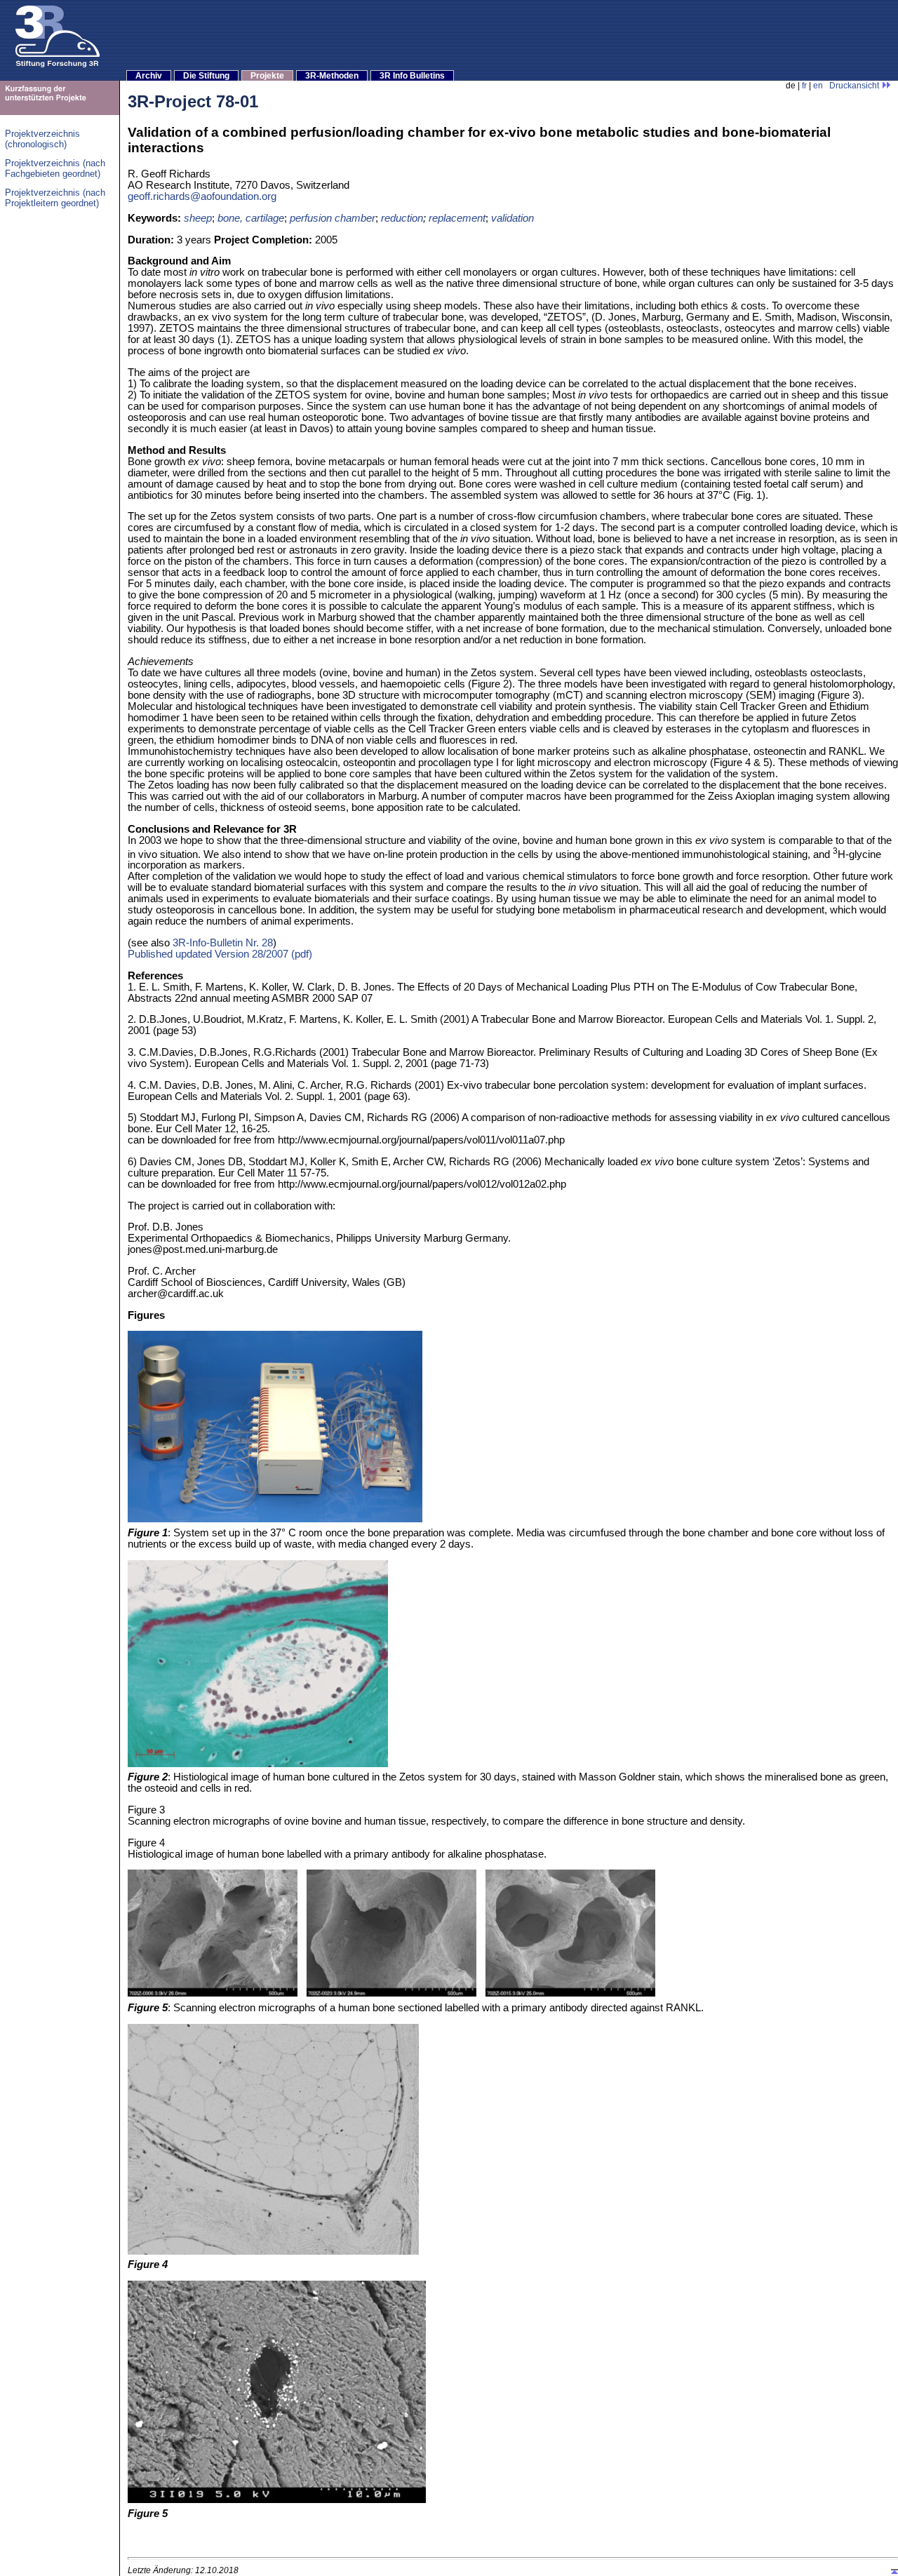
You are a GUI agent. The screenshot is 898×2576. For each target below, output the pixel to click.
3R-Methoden (332, 76)
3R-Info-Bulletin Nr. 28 (223, 943)
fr (804, 86)
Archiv (149, 76)
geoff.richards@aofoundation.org (202, 196)
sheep (198, 218)
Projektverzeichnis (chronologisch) (42, 139)
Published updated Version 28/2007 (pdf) (220, 954)
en (818, 86)
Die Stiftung (206, 76)
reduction (402, 218)
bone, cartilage (251, 218)
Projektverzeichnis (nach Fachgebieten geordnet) (55, 168)
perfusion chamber (333, 218)
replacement (457, 218)
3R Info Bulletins (412, 76)
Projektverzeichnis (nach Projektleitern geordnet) (55, 198)
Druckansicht (855, 86)
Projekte (267, 76)
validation (512, 218)
